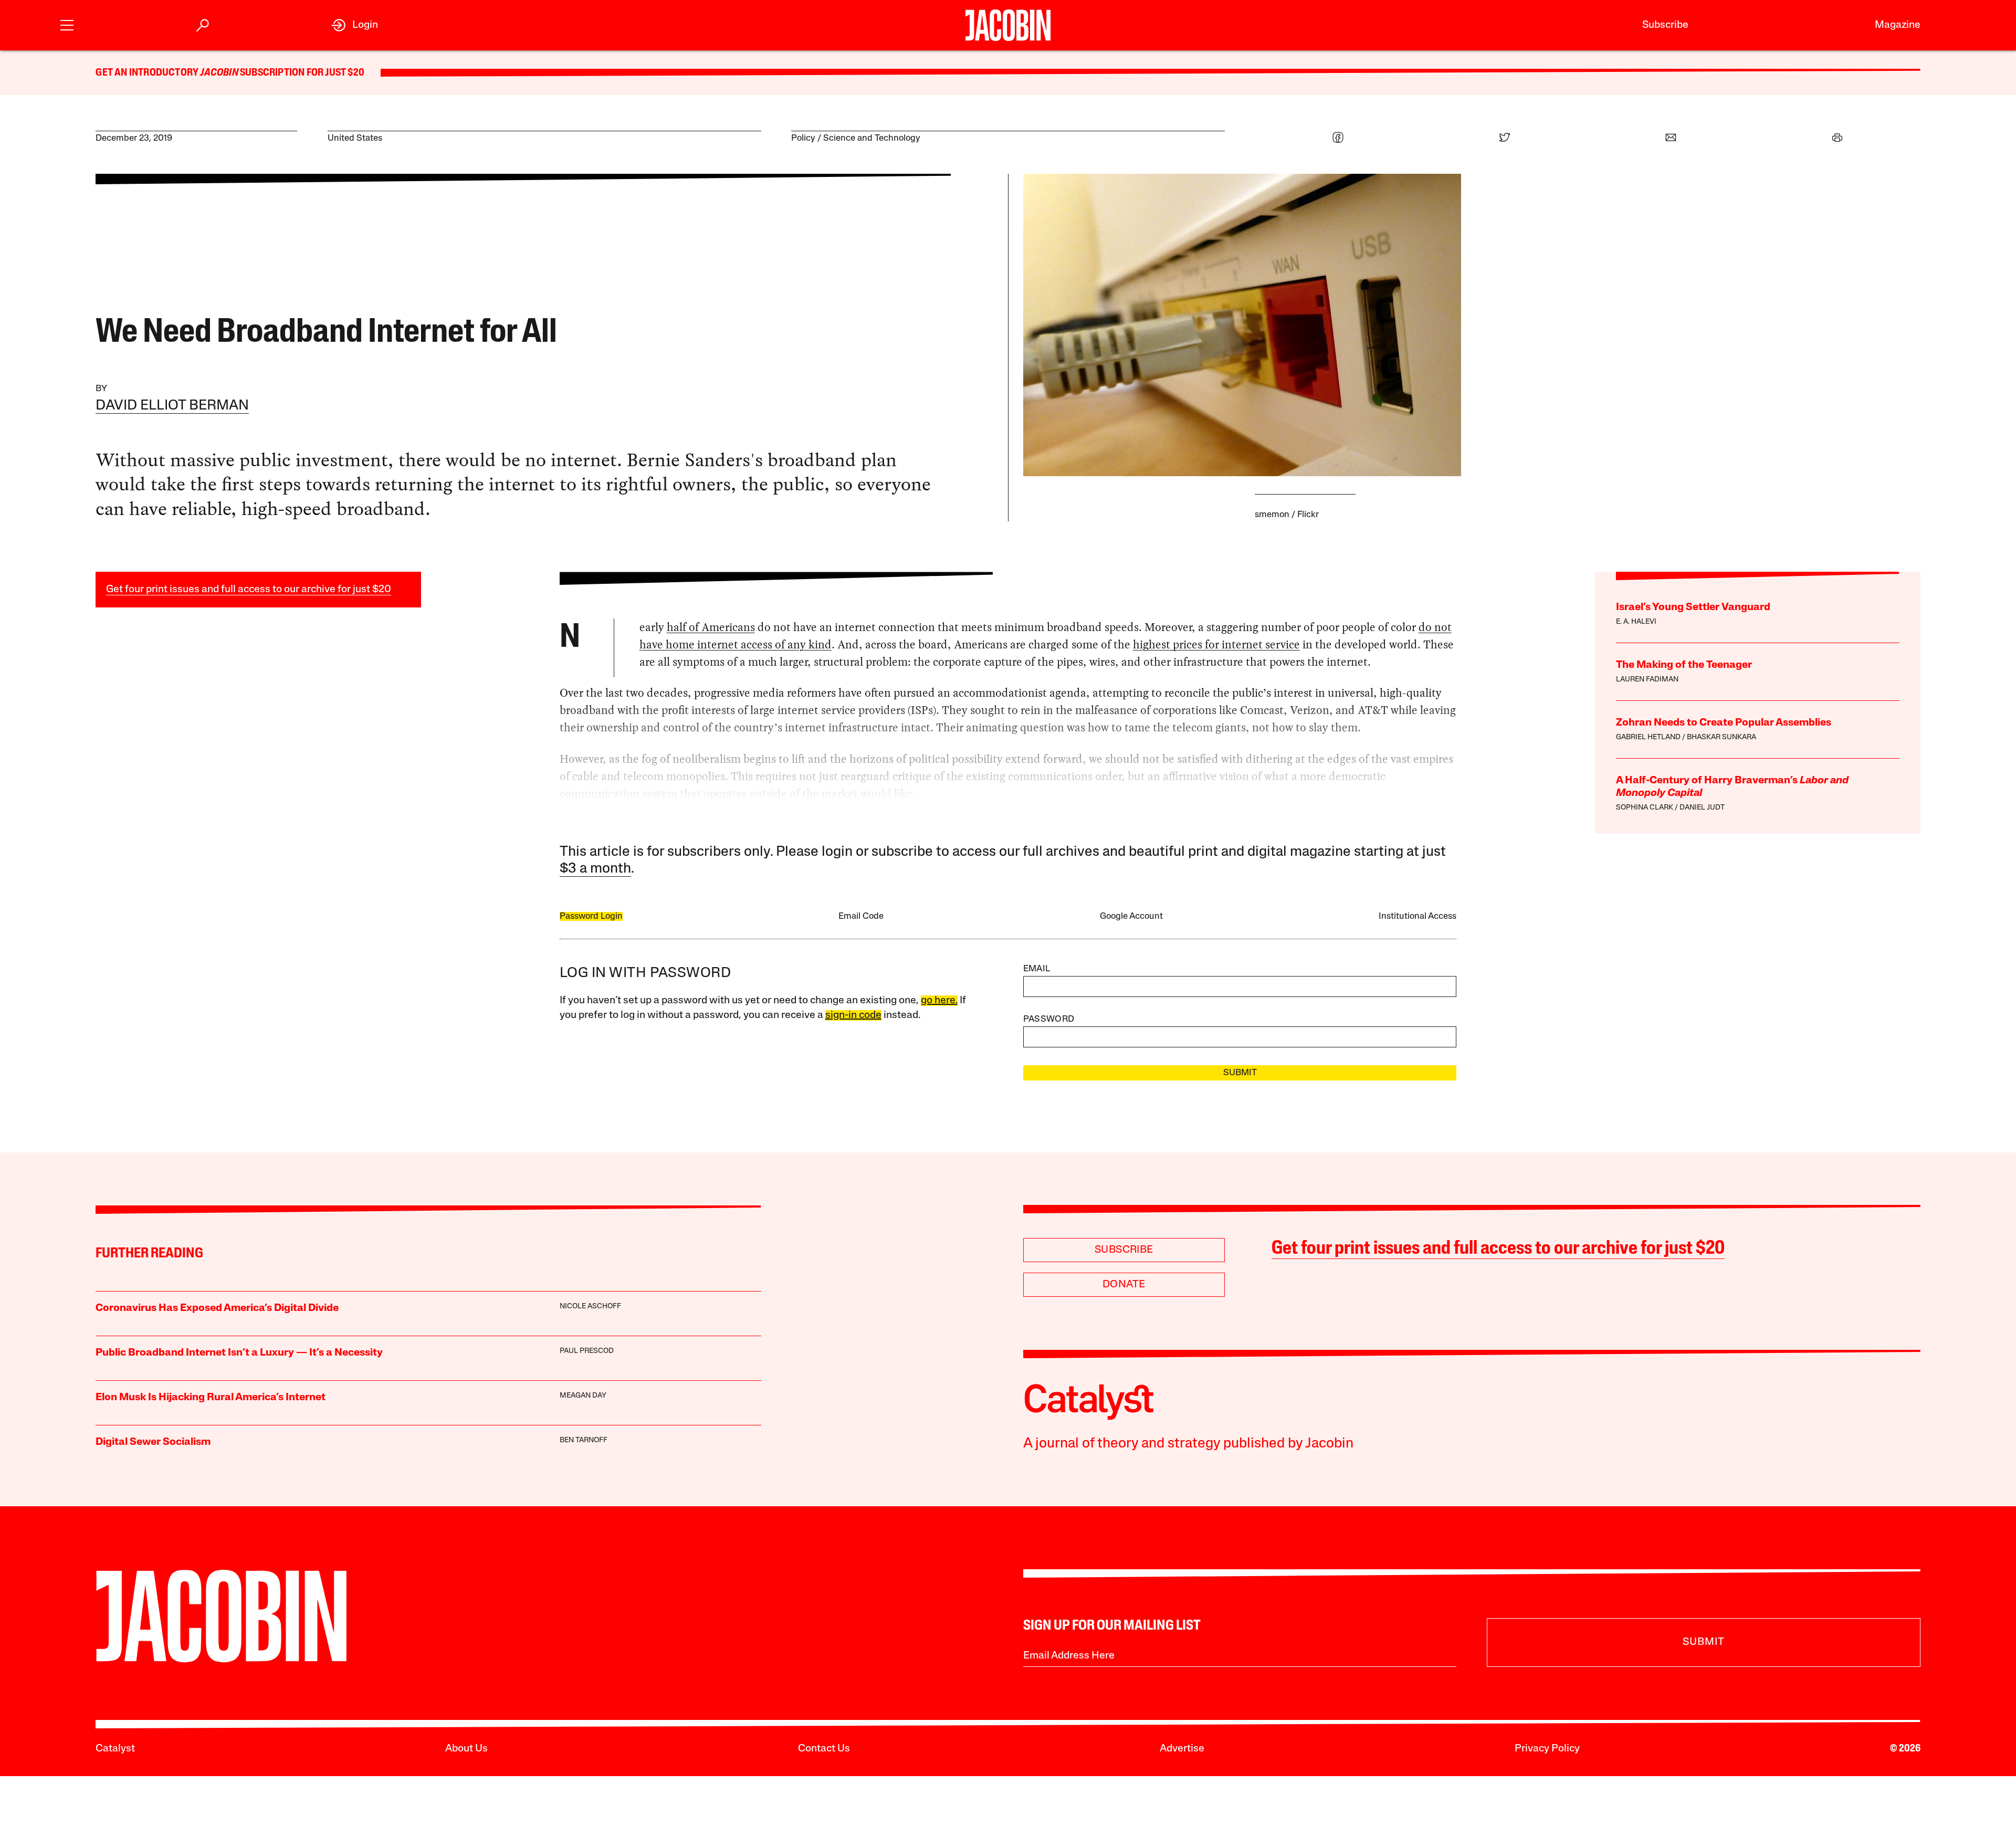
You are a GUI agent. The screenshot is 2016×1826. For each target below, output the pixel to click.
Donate (1124, 1285)
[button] (67, 24)
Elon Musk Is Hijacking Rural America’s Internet (211, 1398)
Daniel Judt (1702, 808)
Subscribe (1665, 25)
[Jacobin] (1008, 25)
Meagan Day (583, 1396)
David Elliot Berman (172, 406)
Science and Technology (872, 138)
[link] (355, 25)
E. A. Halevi (1636, 622)
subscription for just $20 (301, 73)
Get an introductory (148, 73)
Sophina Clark (1645, 808)
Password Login (591, 916)
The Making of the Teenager (1684, 665)
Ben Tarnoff (584, 1440)
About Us (466, 1749)
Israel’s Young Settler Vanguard (1693, 607)
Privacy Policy (1547, 1749)
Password (1049, 1019)
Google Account (1131, 916)
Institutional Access (1417, 916)
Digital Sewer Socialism (153, 1442)
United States (355, 138)
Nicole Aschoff (590, 1306)
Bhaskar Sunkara (1721, 737)
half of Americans (711, 627)
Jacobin (219, 73)
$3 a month (595, 869)
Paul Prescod (587, 1351)
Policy (803, 138)
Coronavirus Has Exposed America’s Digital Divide (217, 1308)
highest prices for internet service (1216, 644)
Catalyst (115, 1749)
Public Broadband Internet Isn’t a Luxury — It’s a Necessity (239, 1353)
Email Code (861, 916)
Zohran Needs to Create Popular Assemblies (1724, 723)
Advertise (1182, 1749)
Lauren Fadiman (1647, 680)
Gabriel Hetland (1648, 737)
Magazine (1898, 25)
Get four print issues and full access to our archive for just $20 (249, 590)
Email (1037, 969)
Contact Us (824, 1749)
